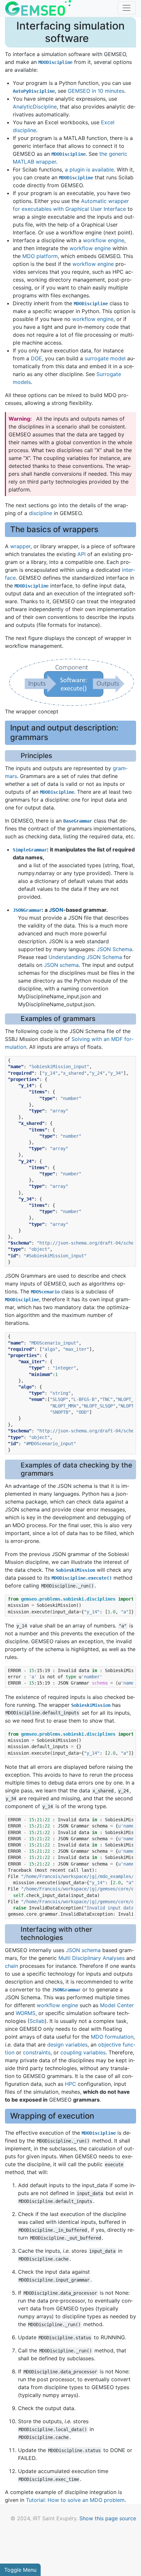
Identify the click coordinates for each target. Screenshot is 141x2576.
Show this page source (108, 2518)
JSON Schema (114, 949)
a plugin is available (89, 170)
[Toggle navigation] (127, 8)
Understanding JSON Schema (85, 957)
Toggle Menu (20, 2570)
